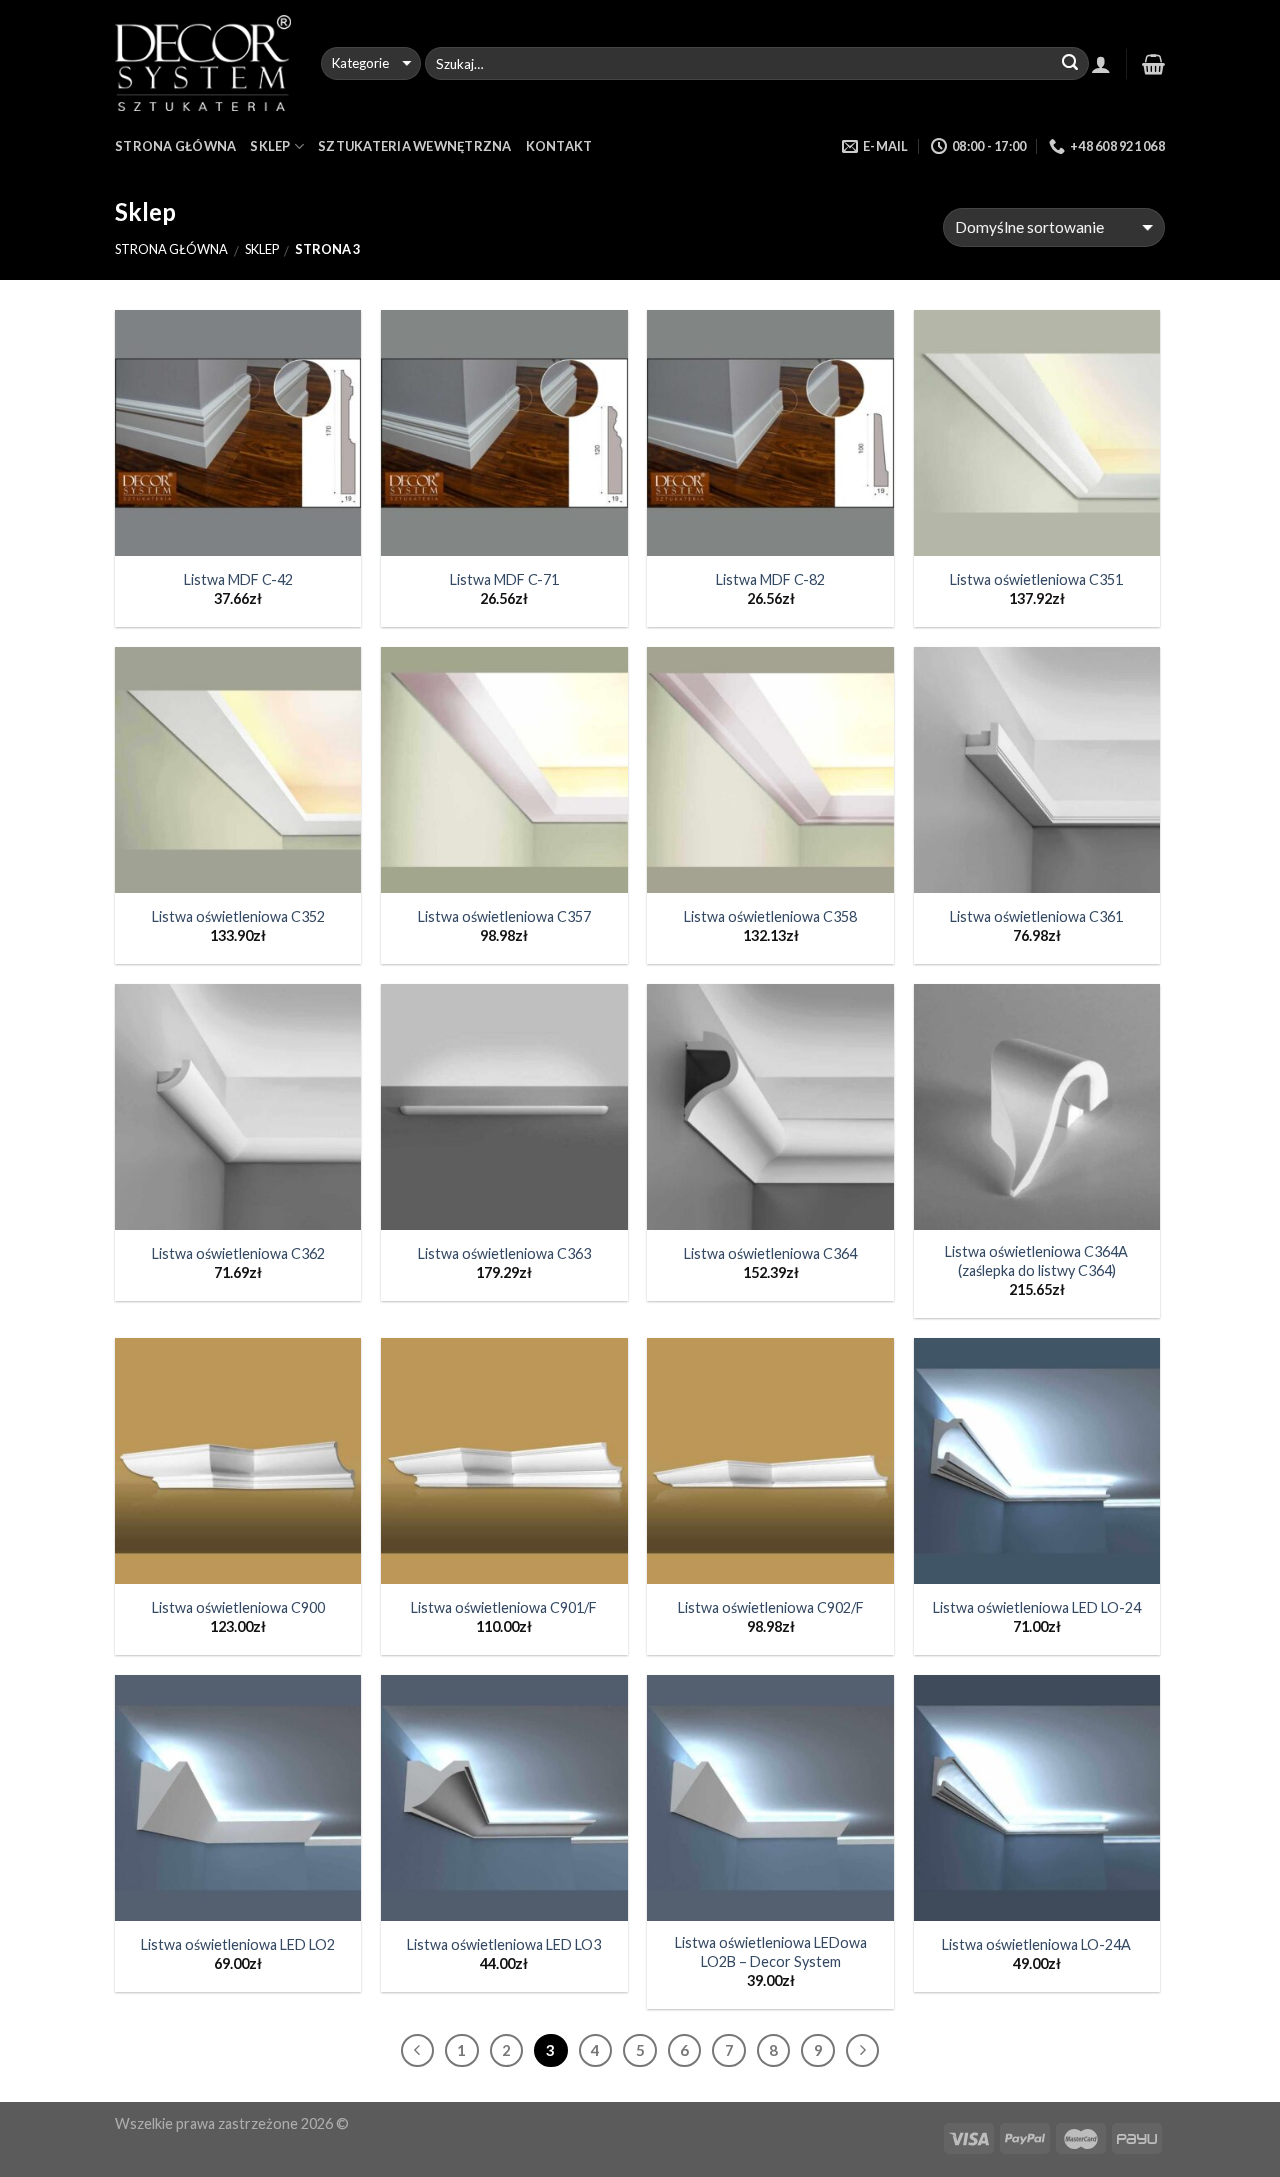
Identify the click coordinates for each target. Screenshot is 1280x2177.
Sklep (270, 146)
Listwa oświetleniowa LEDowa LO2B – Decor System (771, 1952)
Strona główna (171, 249)
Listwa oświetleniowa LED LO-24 (1037, 1607)
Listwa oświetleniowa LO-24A (1036, 1944)
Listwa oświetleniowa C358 (770, 916)
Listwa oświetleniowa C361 (1036, 916)
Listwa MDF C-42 (238, 579)
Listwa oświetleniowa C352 (238, 916)
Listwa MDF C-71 (504, 579)
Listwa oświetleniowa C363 (504, 1253)
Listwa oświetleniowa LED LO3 (504, 1944)
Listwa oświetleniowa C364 (770, 1253)
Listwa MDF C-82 (770, 579)
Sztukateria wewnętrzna (415, 146)
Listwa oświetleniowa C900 (238, 1607)
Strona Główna (175, 146)
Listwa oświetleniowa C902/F (771, 1607)
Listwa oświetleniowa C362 (238, 1253)
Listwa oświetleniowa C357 (504, 916)
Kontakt (559, 146)
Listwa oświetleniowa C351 (1036, 579)
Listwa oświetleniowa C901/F (504, 1607)
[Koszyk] (1153, 64)
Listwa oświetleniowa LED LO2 (238, 1944)
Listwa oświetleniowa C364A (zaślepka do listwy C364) (1036, 1261)
